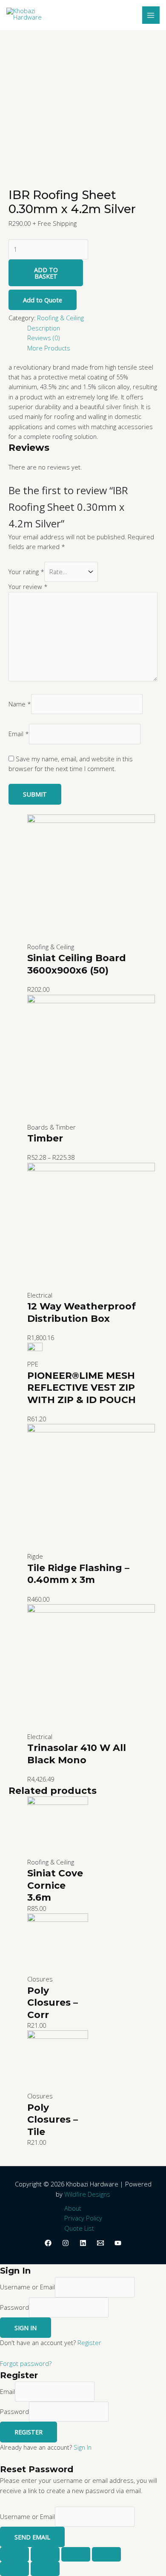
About (73, 2208)
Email (19, 734)
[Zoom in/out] (106, 2554)
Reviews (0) (43, 338)
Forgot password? (26, 2363)
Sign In (83, 2447)
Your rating (26, 572)
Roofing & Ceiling (60, 318)
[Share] (45, 2554)
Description (44, 328)
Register (89, 2343)
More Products (49, 348)
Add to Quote (43, 300)
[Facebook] (48, 2243)
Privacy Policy (83, 2218)
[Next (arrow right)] (45, 2569)
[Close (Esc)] (14, 2554)
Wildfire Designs (87, 2194)
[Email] (100, 2243)
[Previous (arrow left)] (14, 2569)
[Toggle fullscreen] (76, 2554)
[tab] (92, 328)
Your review (28, 586)
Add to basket (46, 273)
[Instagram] (66, 2243)
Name (20, 704)
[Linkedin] (83, 2243)
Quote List (79, 2228)
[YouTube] (118, 2243)
